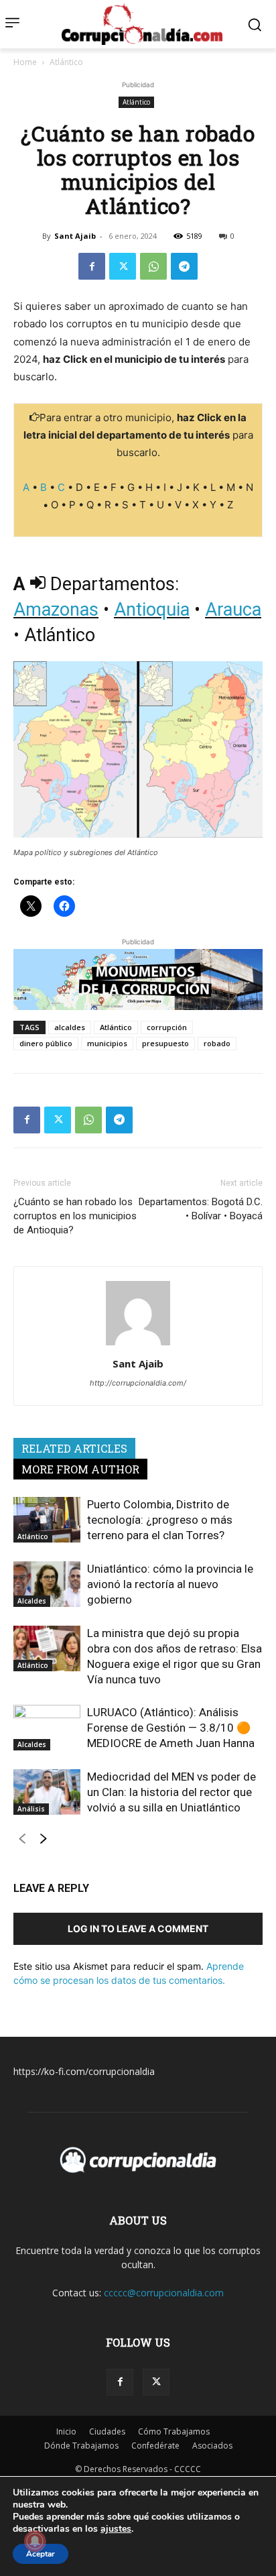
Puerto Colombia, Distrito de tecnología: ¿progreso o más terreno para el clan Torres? (160, 1520)
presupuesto (165, 1043)
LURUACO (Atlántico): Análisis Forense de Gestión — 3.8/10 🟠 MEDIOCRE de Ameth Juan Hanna (171, 1728)
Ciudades (107, 2431)
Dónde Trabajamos (81, 2446)
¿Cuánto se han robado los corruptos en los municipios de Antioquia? (75, 1216)
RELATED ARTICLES (74, 1448)
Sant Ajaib (75, 236)
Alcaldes (32, 1601)
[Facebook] (92, 266)
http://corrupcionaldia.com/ (138, 1383)
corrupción (167, 1027)
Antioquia (152, 610)
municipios (107, 1043)
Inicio (66, 2431)
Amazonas (56, 610)
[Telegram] (184, 266)
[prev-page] (22, 1842)
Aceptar (41, 2554)
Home (25, 62)
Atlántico (66, 62)
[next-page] (43, 1842)
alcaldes (70, 1027)
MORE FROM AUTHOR (80, 1469)
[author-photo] (138, 1345)
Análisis (31, 1809)
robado (217, 1043)
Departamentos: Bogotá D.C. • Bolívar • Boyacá (201, 1209)
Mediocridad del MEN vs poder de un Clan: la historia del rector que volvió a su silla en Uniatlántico (171, 1792)
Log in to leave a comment (138, 1928)
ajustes (116, 2529)
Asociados (212, 2446)
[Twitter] (123, 266)
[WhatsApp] (153, 266)
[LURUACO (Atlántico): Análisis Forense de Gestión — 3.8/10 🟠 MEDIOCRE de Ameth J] (47, 1728)
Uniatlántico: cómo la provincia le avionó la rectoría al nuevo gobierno (170, 1584)
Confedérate (155, 2446)
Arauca (233, 610)
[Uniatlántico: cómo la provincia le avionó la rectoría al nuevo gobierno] (47, 1584)
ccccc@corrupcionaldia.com (164, 2293)
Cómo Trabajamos (174, 2431)
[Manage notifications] (35, 2541)
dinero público (46, 1043)
